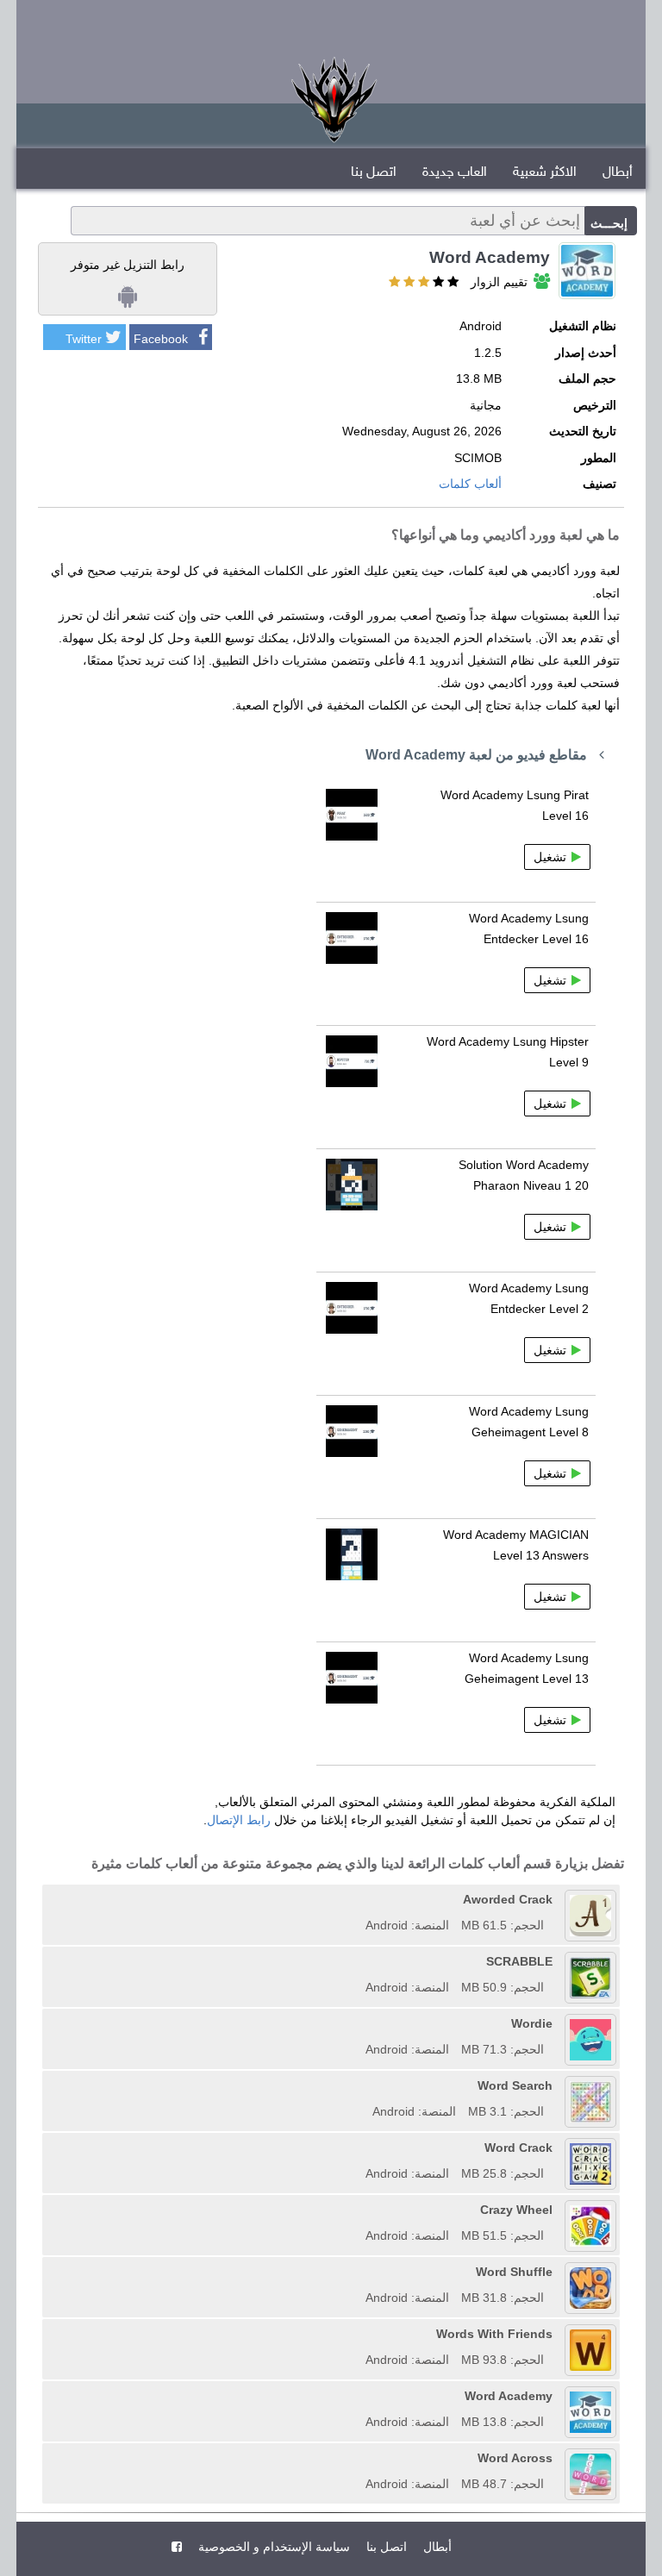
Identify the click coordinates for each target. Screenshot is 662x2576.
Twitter (84, 339)
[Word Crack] (359, 2148)
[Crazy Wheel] (359, 2210)
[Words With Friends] (359, 2334)
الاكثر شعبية (545, 173)
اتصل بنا (374, 173)
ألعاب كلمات (470, 484)
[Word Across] (359, 2458)
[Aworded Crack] (359, 1899)
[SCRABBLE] (359, 1961)
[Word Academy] (359, 2396)
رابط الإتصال (239, 1820)
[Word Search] (366, 2085)
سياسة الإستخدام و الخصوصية (272, 2547)
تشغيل (550, 857)
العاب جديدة (455, 173)
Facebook (161, 339)
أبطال (618, 173)
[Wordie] (359, 2023)
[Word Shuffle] (359, 2272)
